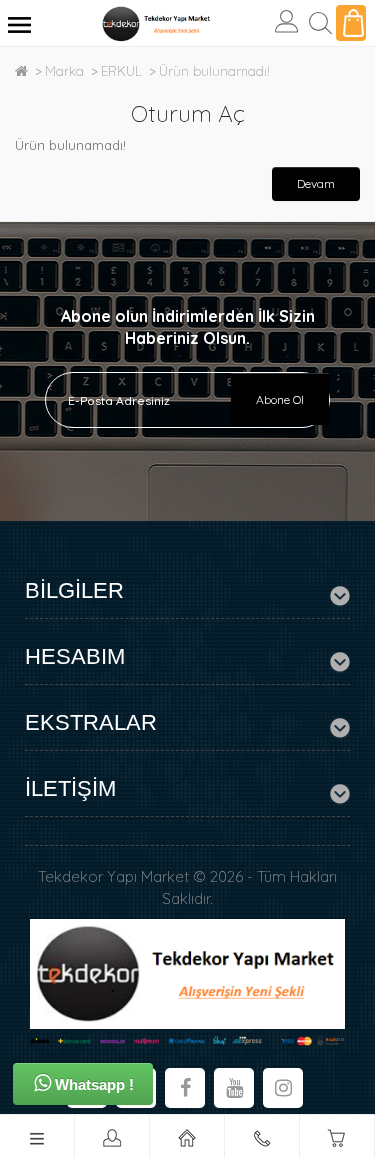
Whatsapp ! (92, 1084)
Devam (316, 183)
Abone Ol (280, 399)
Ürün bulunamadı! (214, 71)
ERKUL (121, 71)
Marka (64, 71)
